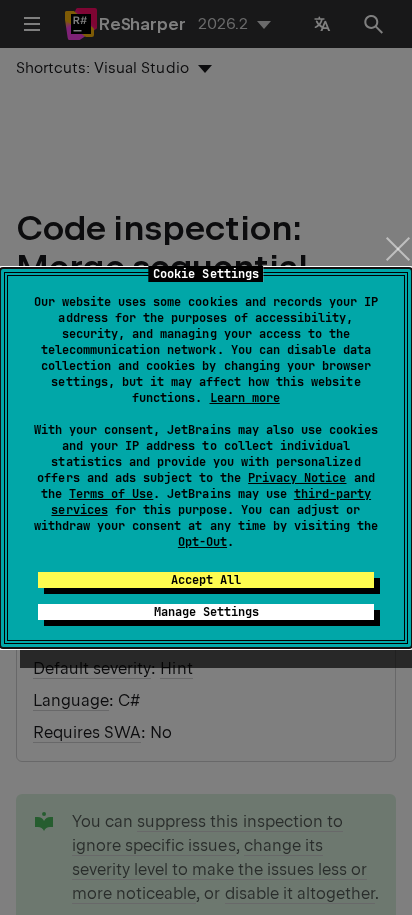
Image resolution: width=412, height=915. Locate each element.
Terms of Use (111, 494)
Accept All (206, 580)
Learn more (245, 398)
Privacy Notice (297, 478)
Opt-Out (202, 542)
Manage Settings (206, 612)
